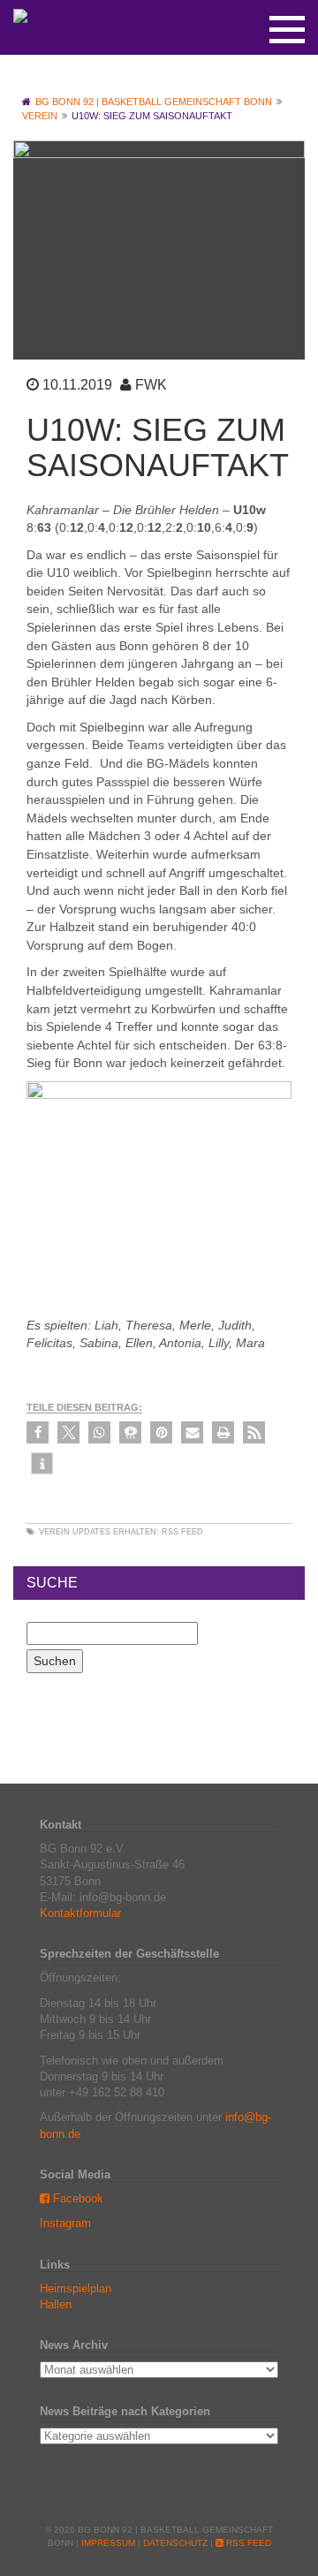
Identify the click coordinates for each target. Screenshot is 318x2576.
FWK (151, 385)
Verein (54, 1532)
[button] (38, 1432)
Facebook (76, 2198)
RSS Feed (182, 1532)
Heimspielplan (76, 2288)
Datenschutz (175, 2543)
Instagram (65, 2223)
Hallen (56, 2304)
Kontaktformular (80, 1913)
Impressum (108, 2543)
